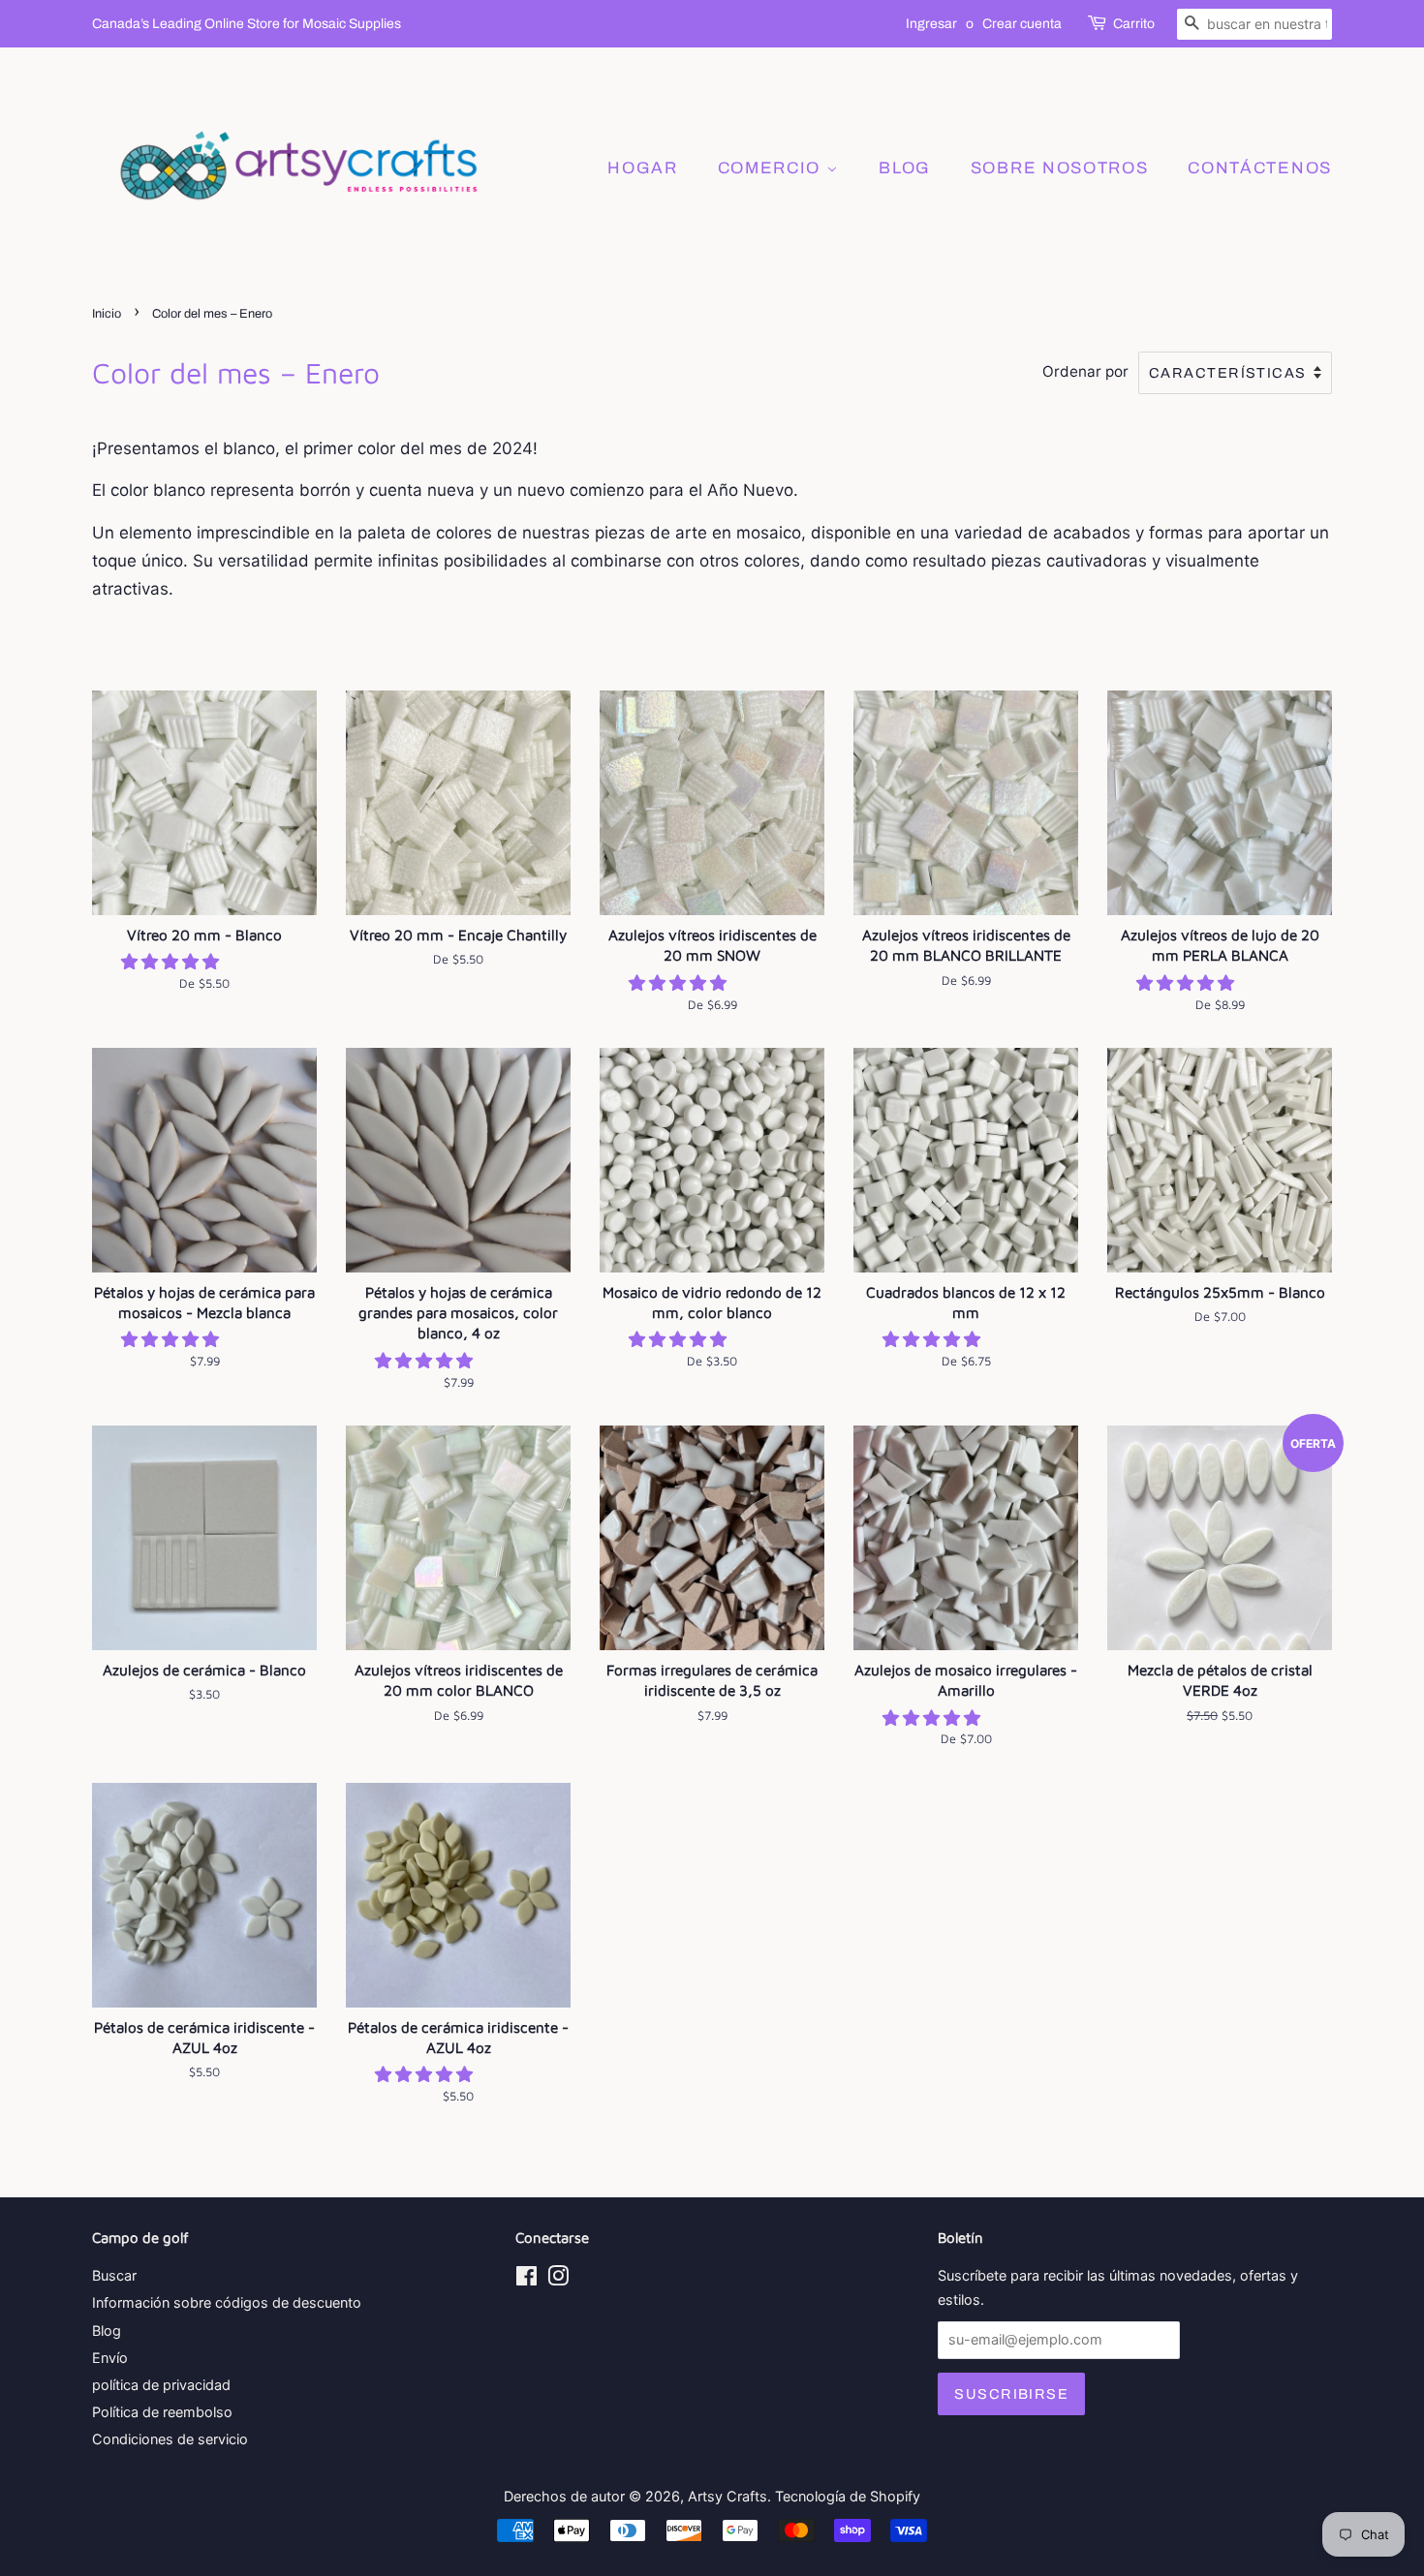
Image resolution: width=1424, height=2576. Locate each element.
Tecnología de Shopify (848, 2496)
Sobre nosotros (1060, 168)
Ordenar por (1085, 371)
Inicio (107, 314)
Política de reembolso (162, 2412)
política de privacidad (161, 2385)
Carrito (1134, 24)
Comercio (772, 168)
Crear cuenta (1022, 24)
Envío (110, 2358)
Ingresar (931, 24)
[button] (172, 962)
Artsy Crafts (727, 2496)
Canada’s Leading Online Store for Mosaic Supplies (247, 24)
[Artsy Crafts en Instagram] (558, 2279)
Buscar (114, 2275)
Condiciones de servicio (170, 2439)
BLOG (905, 168)
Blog (107, 2331)
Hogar (643, 168)
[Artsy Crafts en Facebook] (526, 2279)
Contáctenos (1260, 168)
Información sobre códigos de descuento (227, 2302)
